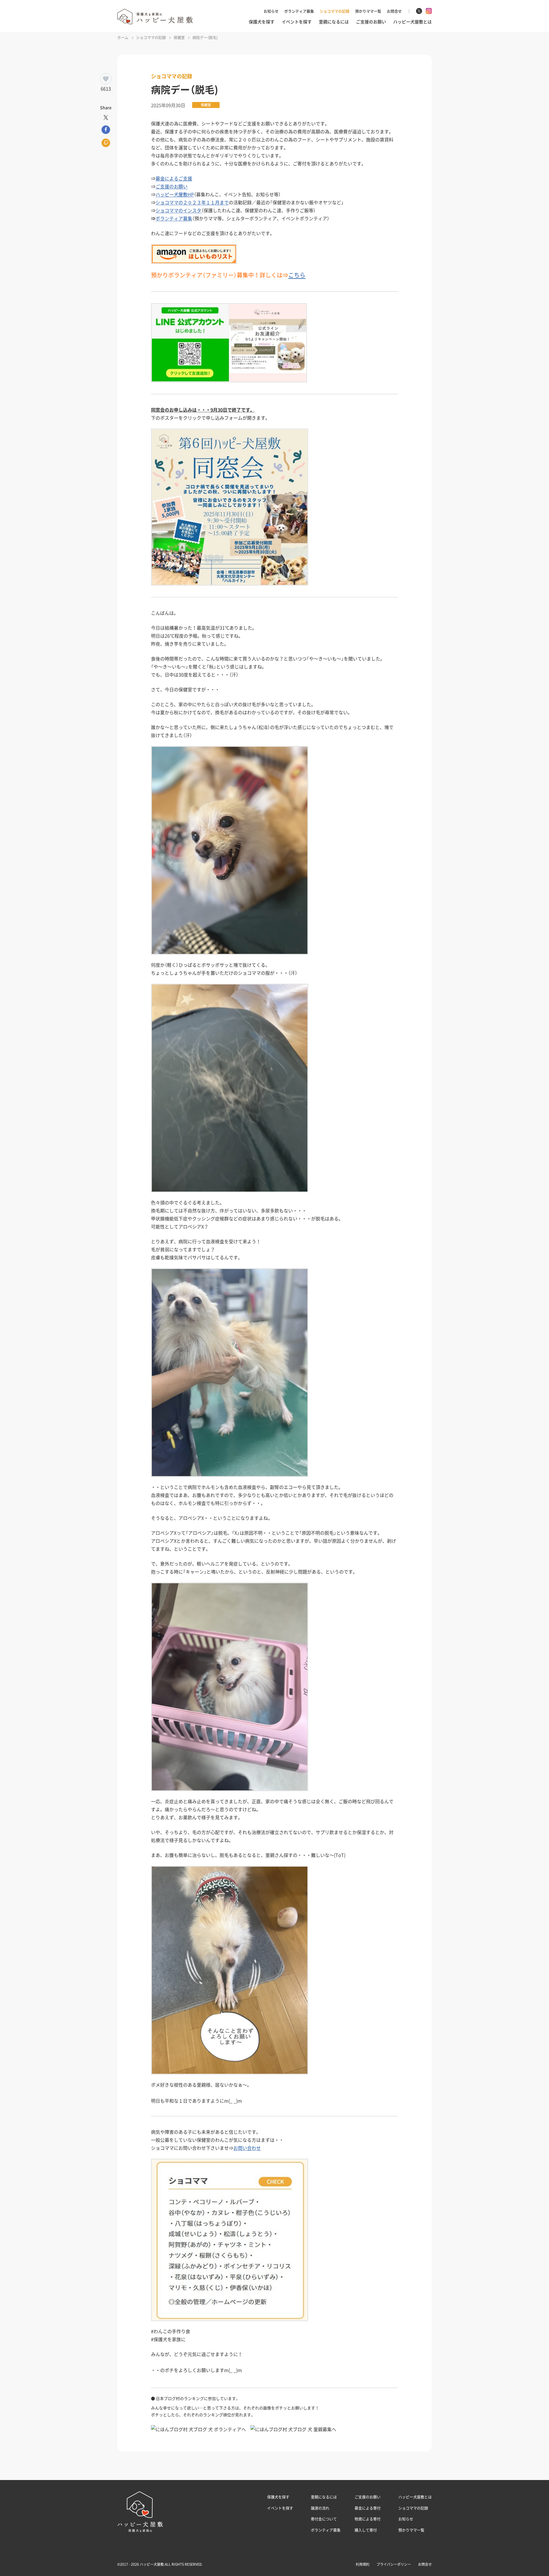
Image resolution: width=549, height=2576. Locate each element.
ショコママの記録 (335, 11)
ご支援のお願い (371, 22)
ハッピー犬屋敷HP (175, 194)
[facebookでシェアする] (106, 129)
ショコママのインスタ (178, 210)
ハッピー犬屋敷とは (412, 22)
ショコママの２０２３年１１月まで (192, 202)
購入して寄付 (366, 2530)
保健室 (206, 105)
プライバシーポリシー (394, 2564)
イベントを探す (297, 22)
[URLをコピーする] (106, 143)
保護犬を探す (262, 22)
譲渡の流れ (320, 2508)
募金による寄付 (368, 2508)
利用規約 (363, 2564)
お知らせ (271, 11)
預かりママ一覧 (368, 11)
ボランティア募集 (299, 11)
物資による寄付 (368, 2519)
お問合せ (394, 11)
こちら (297, 275)
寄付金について (324, 2519)
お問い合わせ (247, 2148)
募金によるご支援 (174, 178)
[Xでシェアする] (106, 117)
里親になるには (334, 22)
